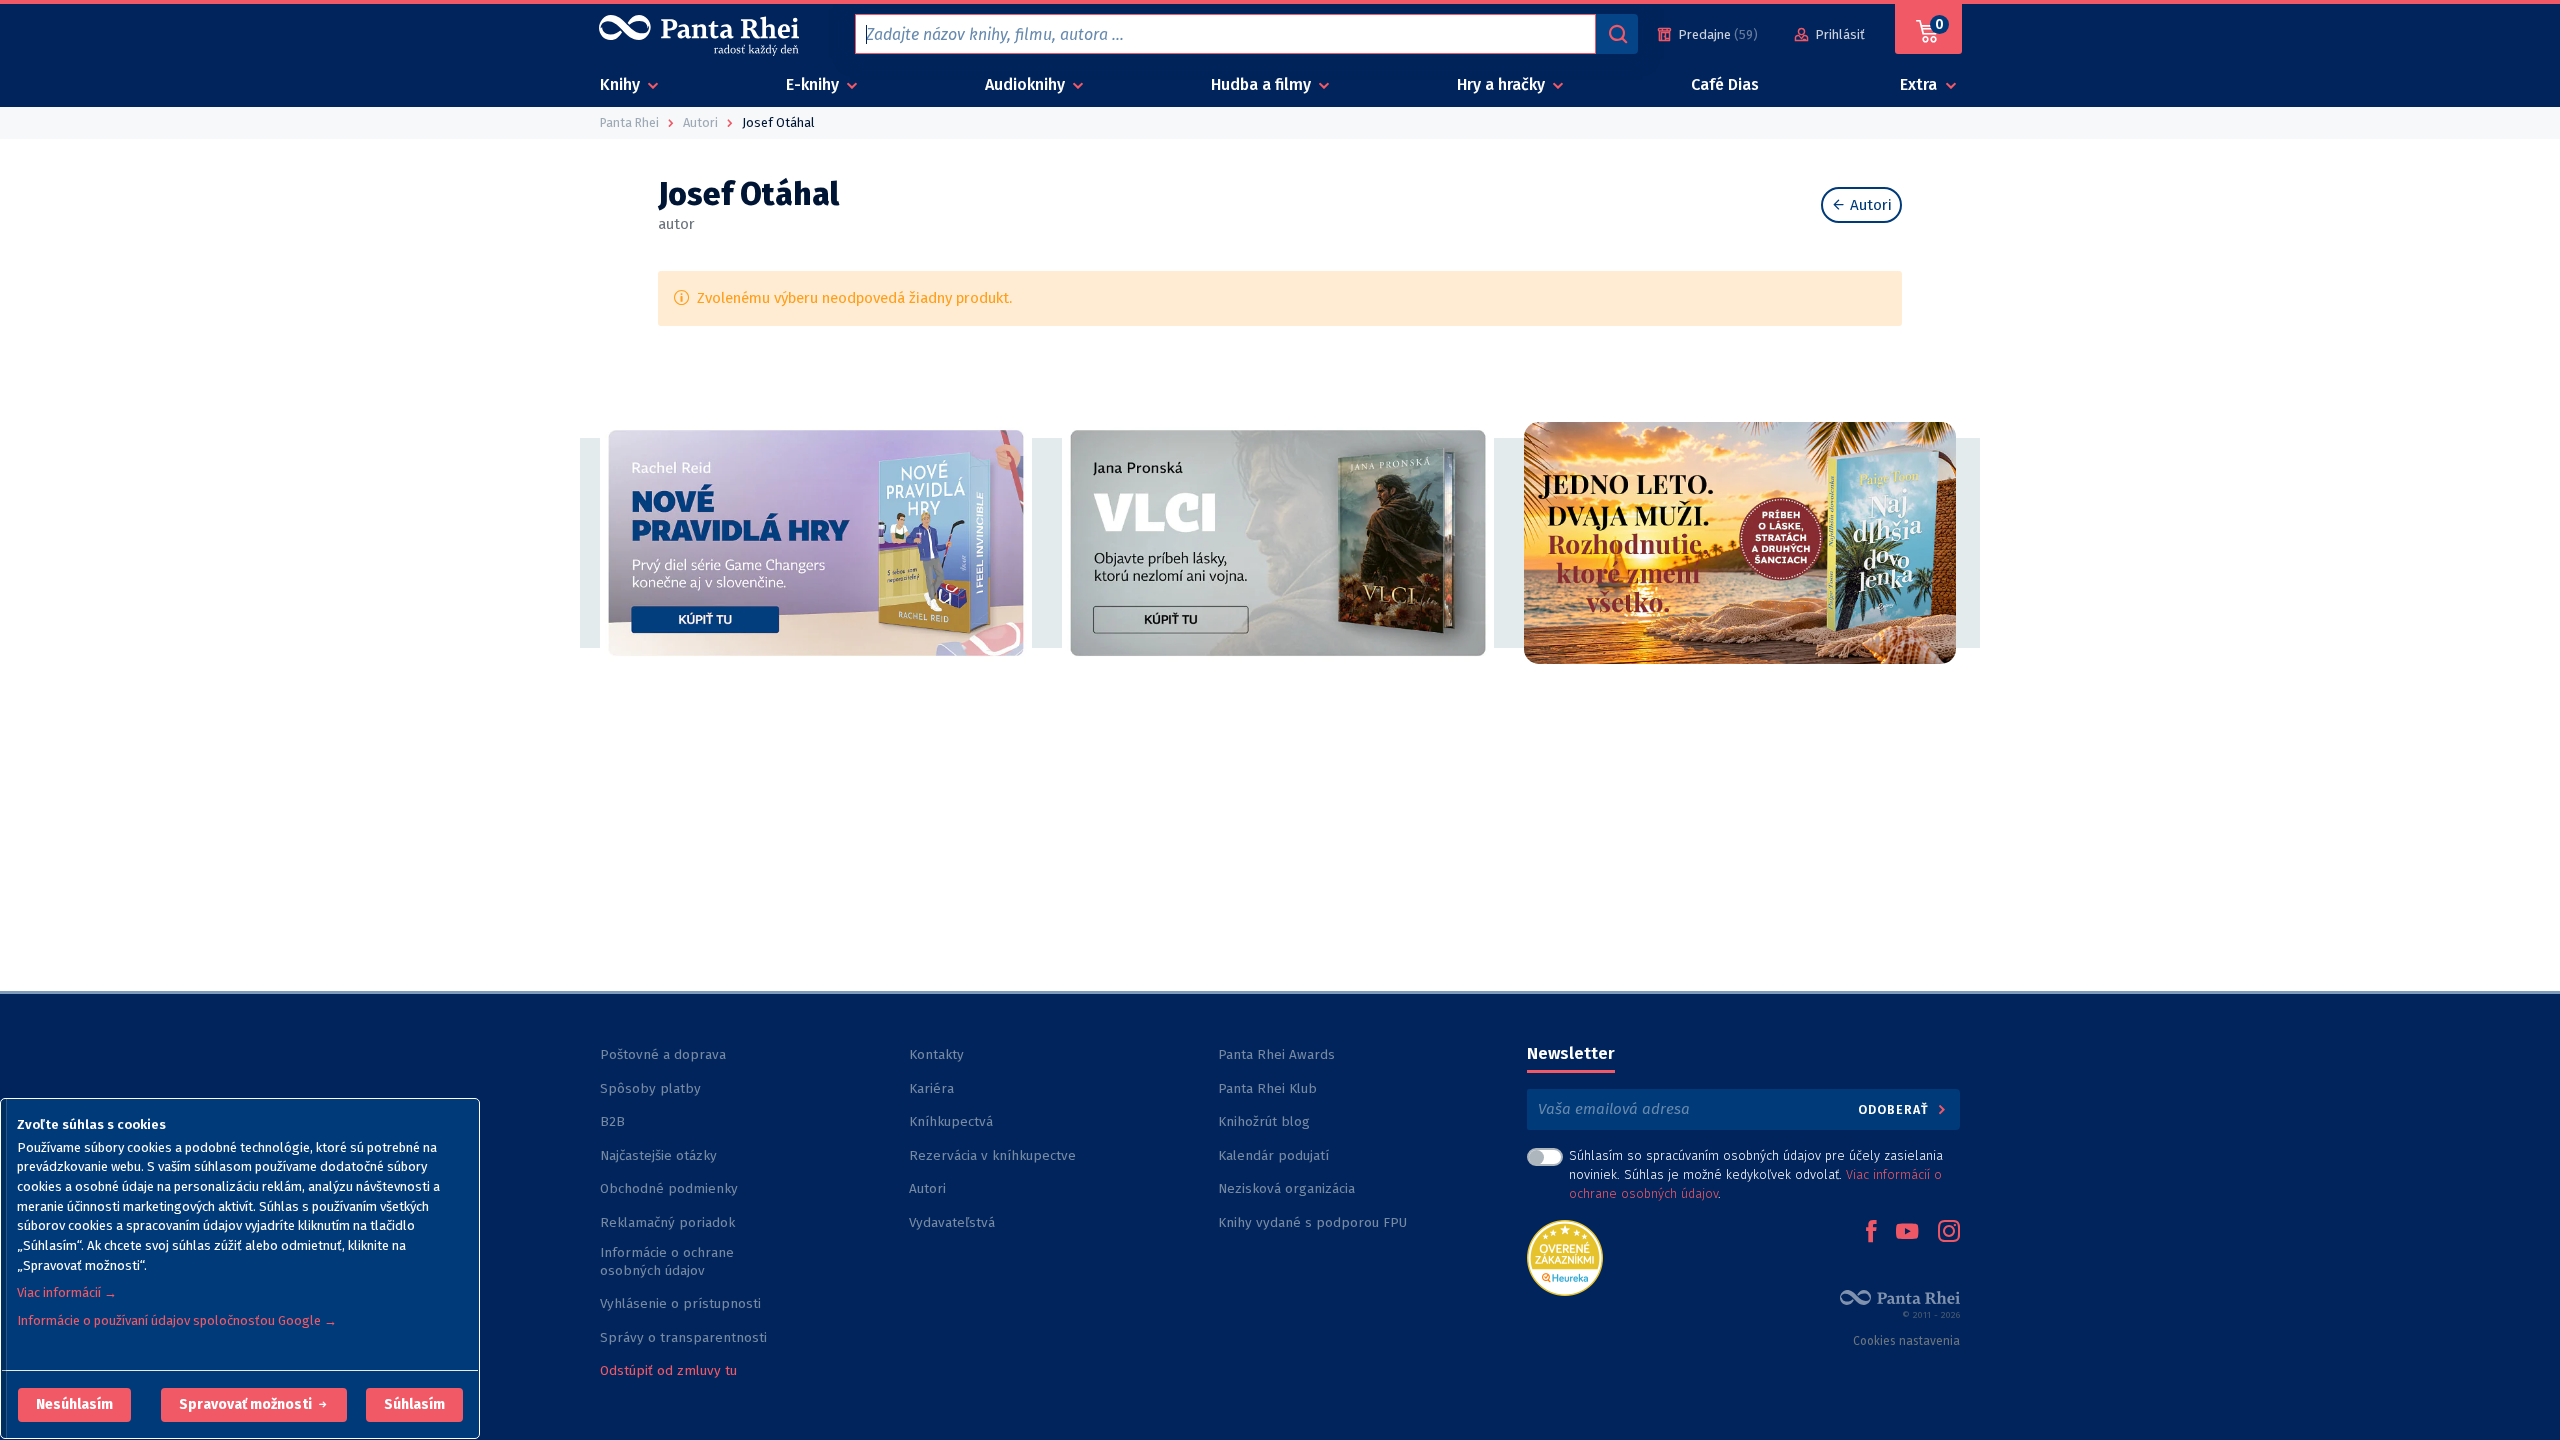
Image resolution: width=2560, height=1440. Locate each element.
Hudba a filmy (1263, 84)
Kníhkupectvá (951, 1121)
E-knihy (814, 84)
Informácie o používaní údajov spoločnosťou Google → (177, 1320)
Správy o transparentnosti (685, 1337)
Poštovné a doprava (663, 1054)
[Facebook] (1871, 1233)
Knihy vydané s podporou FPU (1312, 1222)
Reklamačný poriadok (667, 1222)
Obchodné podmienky (669, 1188)
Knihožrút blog (1264, 1121)
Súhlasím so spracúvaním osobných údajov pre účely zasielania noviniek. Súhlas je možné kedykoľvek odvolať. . (1756, 1174)
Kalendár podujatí (1273, 1155)
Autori (1869, 205)
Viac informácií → (67, 1292)
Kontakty (936, 1054)
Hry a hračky (1503, 84)
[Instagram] (1949, 1233)
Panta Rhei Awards (1276, 1054)
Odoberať (1895, 1109)
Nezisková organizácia (1286, 1188)
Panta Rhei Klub (1267, 1088)
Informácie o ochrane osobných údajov (667, 1261)
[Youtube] (1907, 1233)
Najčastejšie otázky (658, 1155)
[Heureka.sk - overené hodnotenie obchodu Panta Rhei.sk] (1565, 1256)
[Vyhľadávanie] (1617, 34)
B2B (612, 1121)
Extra (1920, 84)
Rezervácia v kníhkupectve (992, 1155)
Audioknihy (1027, 84)
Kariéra (931, 1088)
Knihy (622, 84)
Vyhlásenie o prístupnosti (680, 1303)
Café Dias (1725, 84)
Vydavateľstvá (952, 1222)
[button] (74, 1405)
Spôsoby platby (650, 1088)
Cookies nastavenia (1906, 1341)
